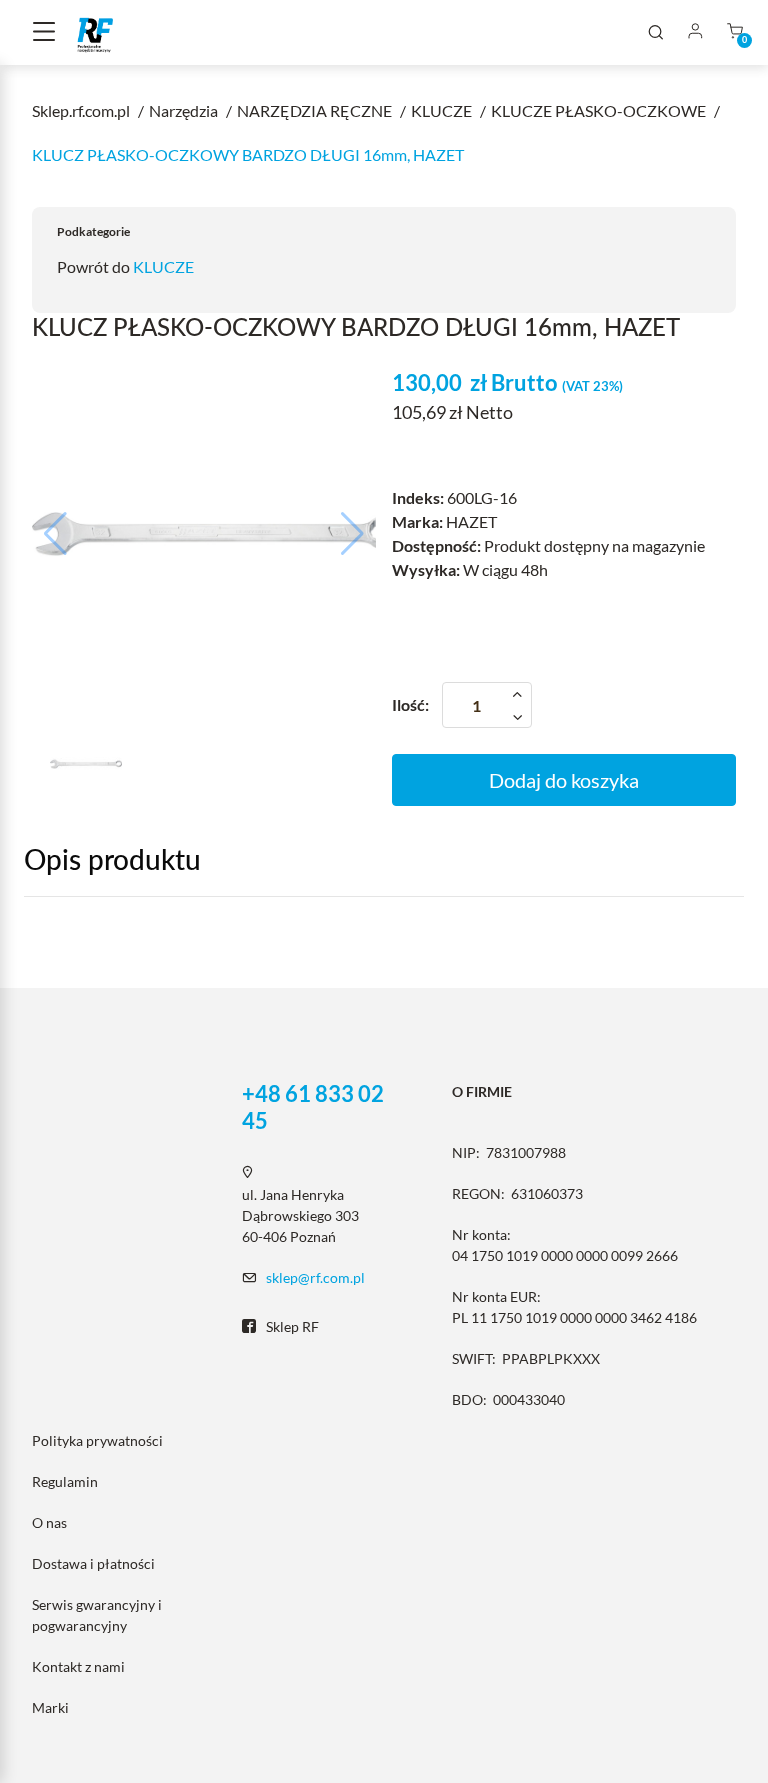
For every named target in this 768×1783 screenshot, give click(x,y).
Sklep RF (292, 1326)
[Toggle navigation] (44, 33)
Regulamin (65, 1481)
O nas (49, 1522)
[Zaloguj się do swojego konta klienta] (695, 32)
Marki (50, 1707)
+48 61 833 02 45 (313, 1107)
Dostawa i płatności (93, 1563)
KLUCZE (163, 266)
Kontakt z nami (78, 1666)
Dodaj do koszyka (564, 780)
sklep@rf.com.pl (315, 1277)
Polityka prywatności (97, 1440)
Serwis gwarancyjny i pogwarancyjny (97, 1615)
